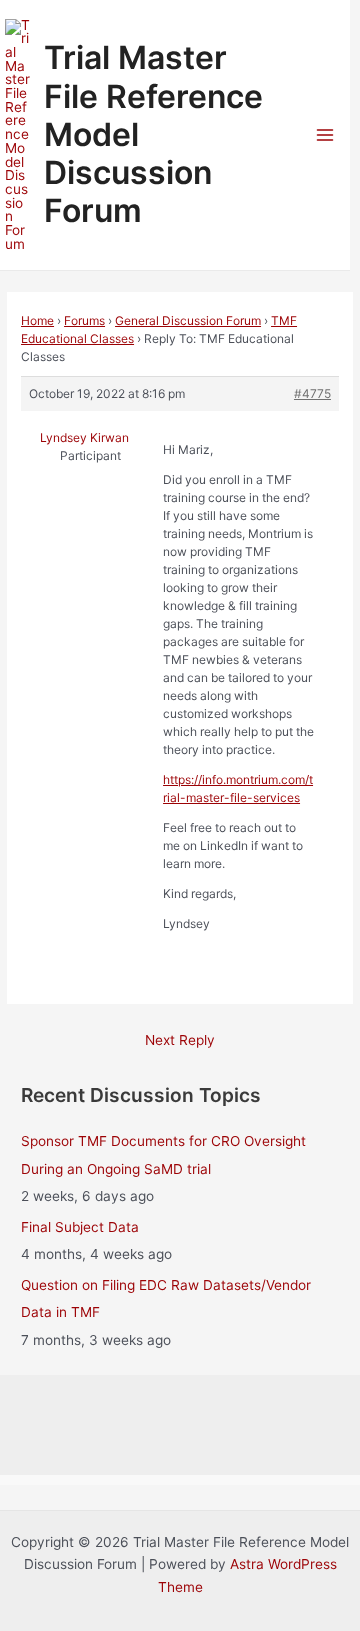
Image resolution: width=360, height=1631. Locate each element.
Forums (84, 320)
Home (37, 320)
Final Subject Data (80, 1227)
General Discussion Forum (188, 320)
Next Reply (180, 1040)
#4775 (312, 393)
